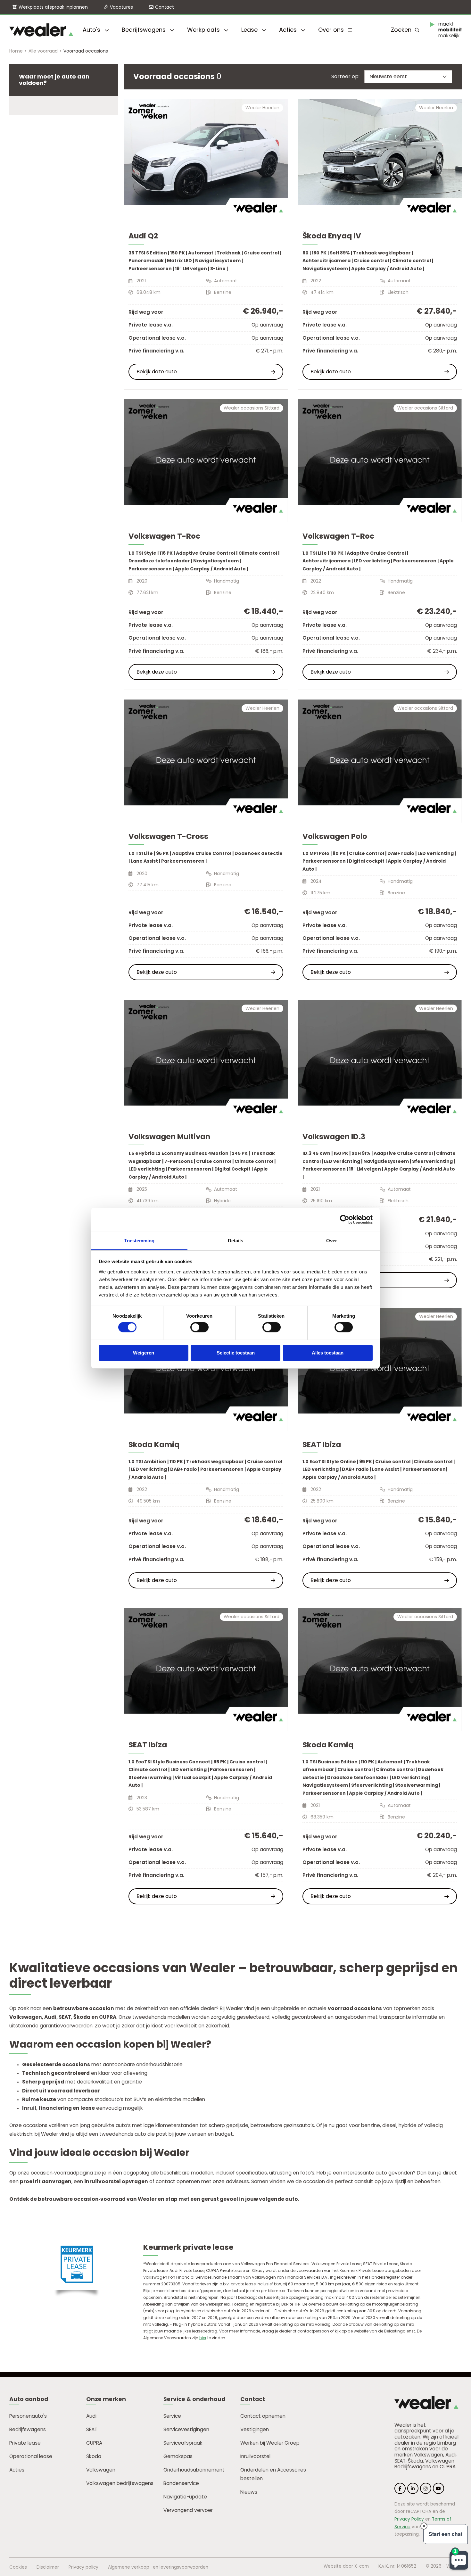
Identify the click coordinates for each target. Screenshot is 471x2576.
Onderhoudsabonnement (194, 2470)
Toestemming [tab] (139, 1240)
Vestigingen (255, 2429)
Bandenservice (181, 2483)
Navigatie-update (185, 2497)
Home (16, 51)
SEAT (92, 2429)
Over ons (332, 30)
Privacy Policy (409, 2519)
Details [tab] (236, 1240)
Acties (289, 30)
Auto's (92, 30)
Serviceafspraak (183, 2443)
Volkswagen (101, 2470)
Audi (91, 2416)
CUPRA (94, 2443)
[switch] (199, 1327)
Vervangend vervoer (188, 2510)
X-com (362, 2566)
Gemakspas (178, 2456)
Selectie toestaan (236, 1353)
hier (203, 2338)
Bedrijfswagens (145, 30)
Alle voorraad (43, 51)
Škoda (94, 2456)
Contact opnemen (263, 2416)
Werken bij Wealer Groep (270, 2443)
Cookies (18, 2567)
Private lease (25, 2443)
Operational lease (31, 2456)
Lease (250, 30)
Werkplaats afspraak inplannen (53, 7)
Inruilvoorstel (255, 2456)
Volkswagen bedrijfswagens (120, 2483)
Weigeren (144, 1353)
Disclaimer (48, 2567)
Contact (165, 7)
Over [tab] (332, 1240)
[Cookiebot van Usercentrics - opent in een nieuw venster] (345, 1220)
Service (172, 2416)
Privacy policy (83, 2567)
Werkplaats (204, 30)
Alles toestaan (328, 1353)
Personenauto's (28, 2416)
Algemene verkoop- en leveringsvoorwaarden (158, 2567)
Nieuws (249, 2492)
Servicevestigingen (186, 2429)
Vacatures (121, 7)
